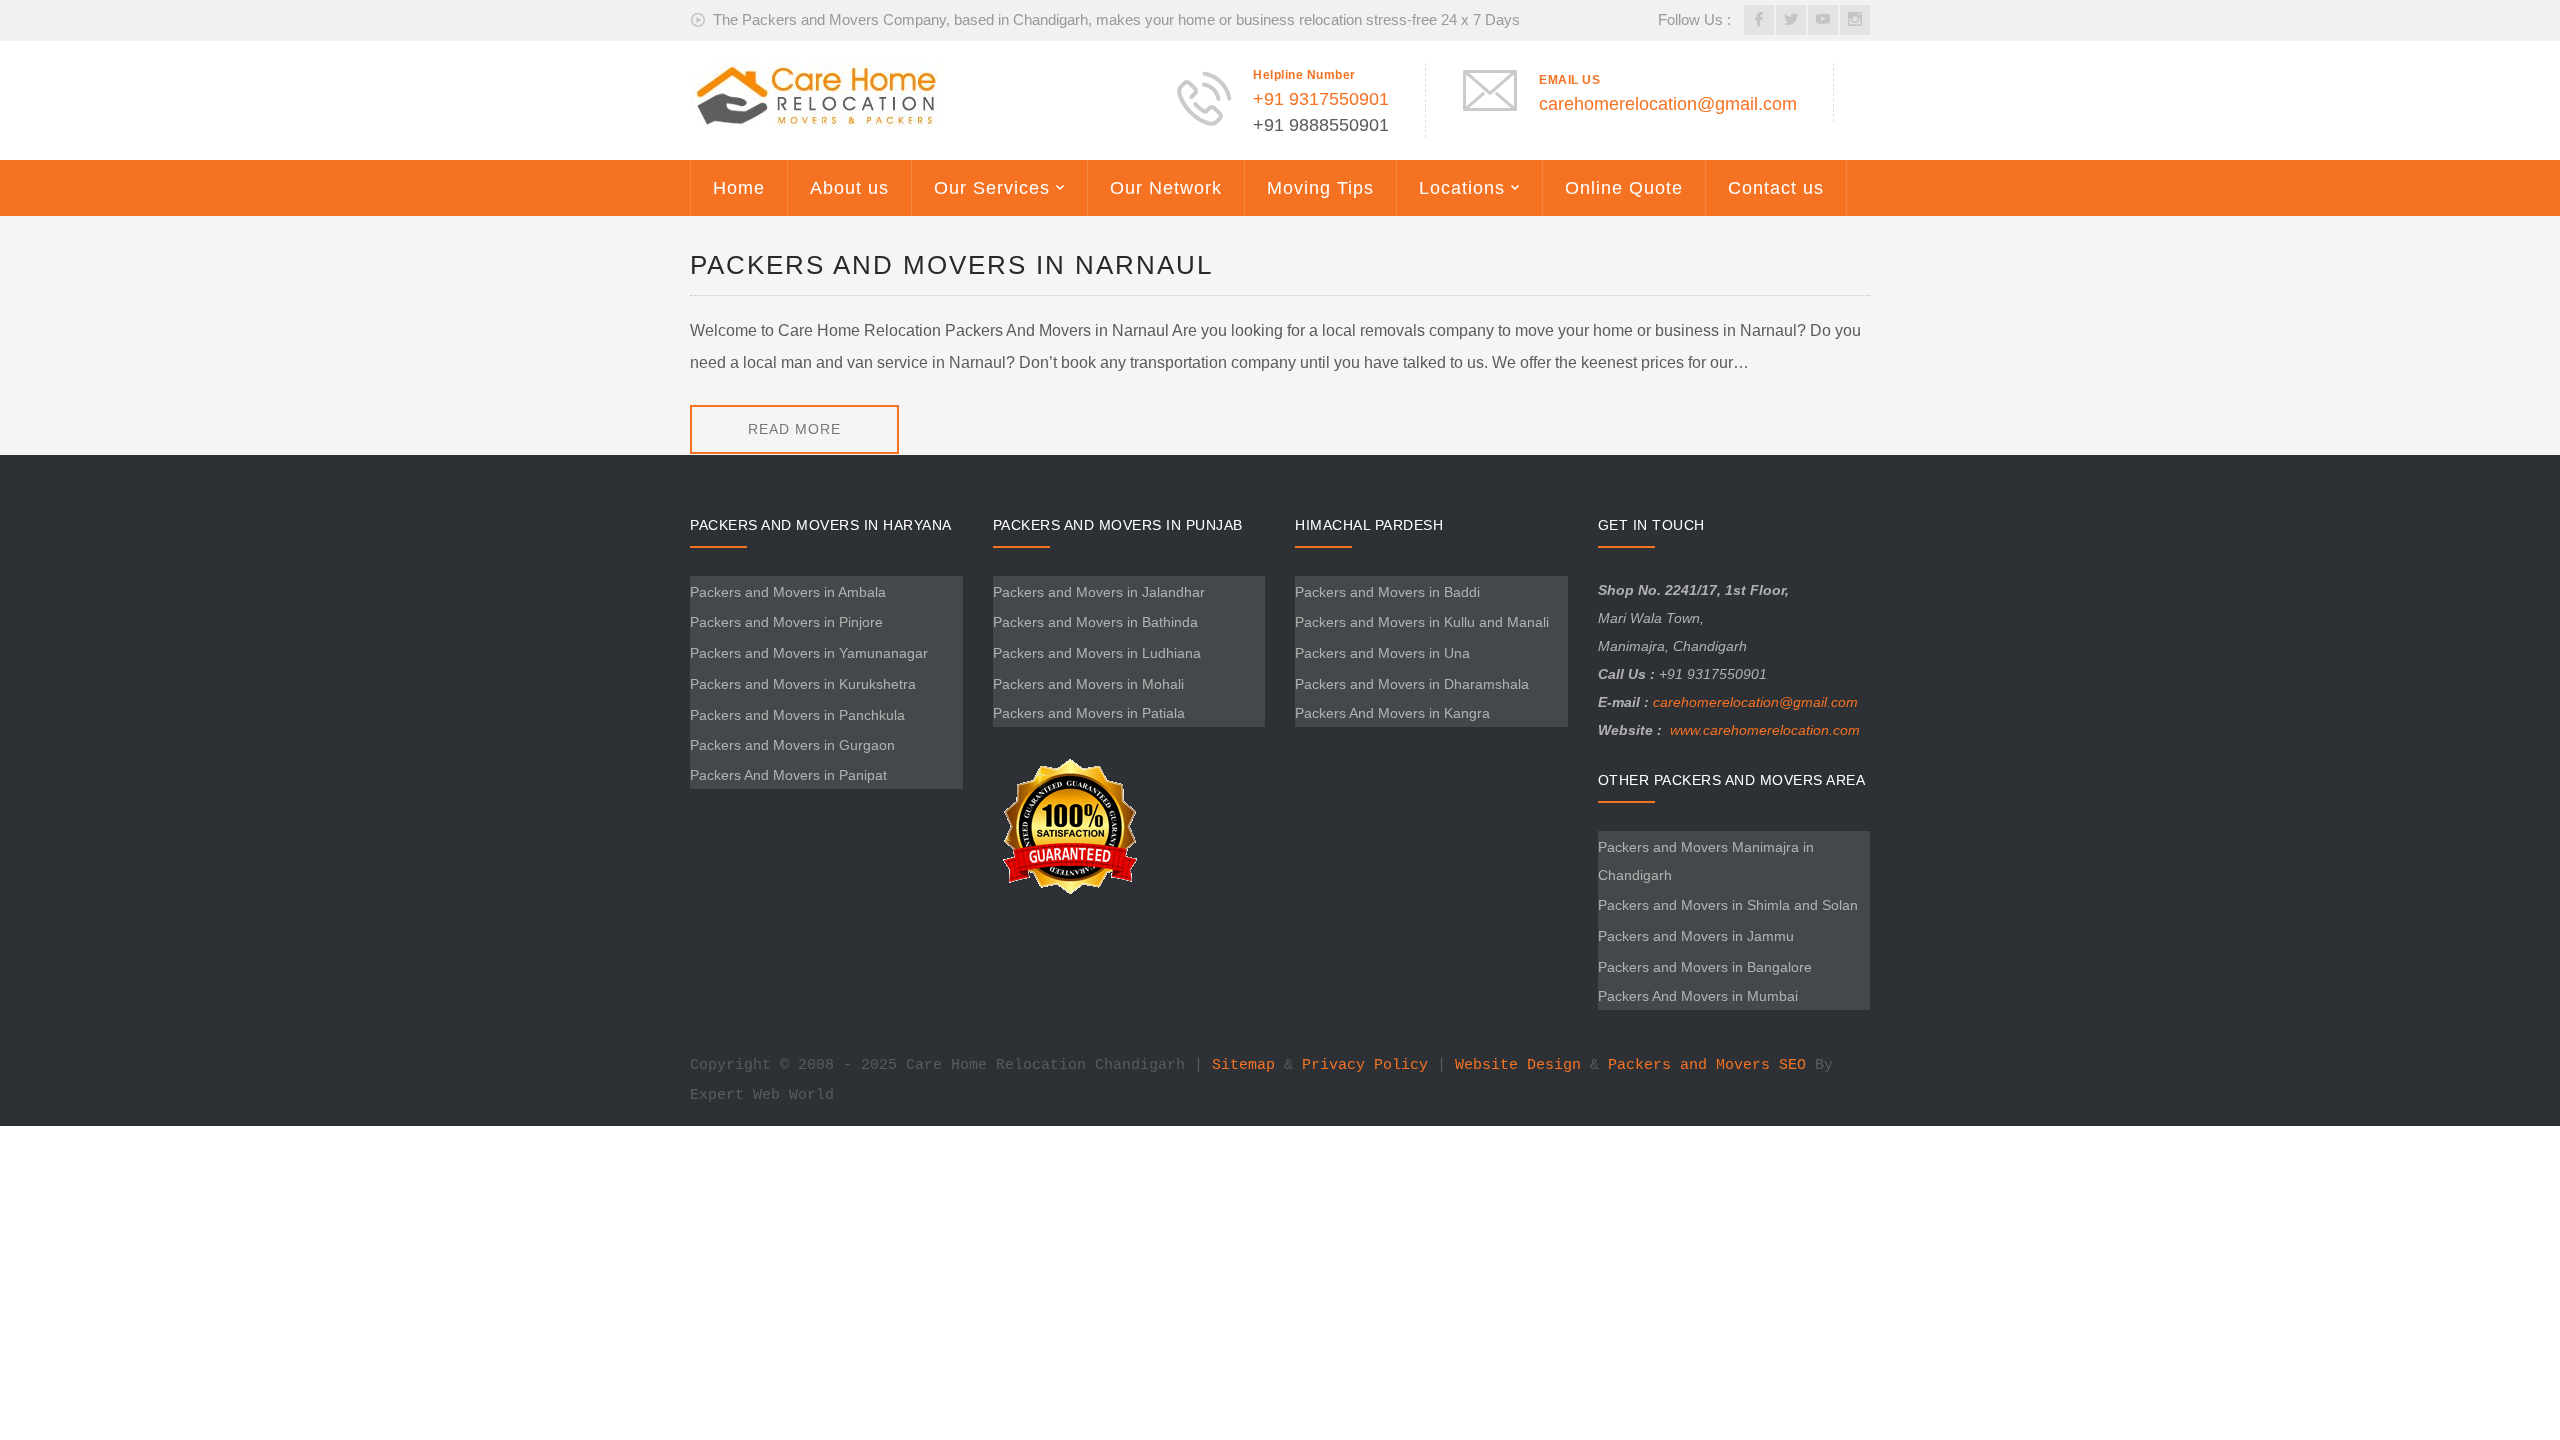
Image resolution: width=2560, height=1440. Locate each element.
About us (849, 188)
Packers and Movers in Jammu (1696, 936)
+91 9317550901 (1321, 99)
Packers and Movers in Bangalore (1705, 967)
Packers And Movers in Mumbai (1698, 996)
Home (739, 188)
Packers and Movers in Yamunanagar (809, 653)
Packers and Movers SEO (1707, 1065)
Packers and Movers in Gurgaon (792, 745)
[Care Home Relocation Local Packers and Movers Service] (817, 94)
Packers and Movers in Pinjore (786, 622)
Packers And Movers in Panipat (788, 775)
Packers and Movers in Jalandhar (1099, 592)
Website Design (1518, 1065)
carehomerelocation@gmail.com (1668, 104)
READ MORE (794, 429)
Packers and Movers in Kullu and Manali (1422, 622)
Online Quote (1624, 188)
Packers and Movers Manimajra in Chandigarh (1706, 861)
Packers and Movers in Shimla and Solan (1728, 905)
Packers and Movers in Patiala (1089, 713)
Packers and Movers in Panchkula (797, 715)
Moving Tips (1320, 188)
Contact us (1776, 188)
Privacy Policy (1365, 1065)
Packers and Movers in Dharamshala (1412, 684)
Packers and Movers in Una (1382, 653)
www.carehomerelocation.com (1765, 730)
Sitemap (1243, 1065)
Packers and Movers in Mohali (1088, 684)
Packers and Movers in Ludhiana (1097, 653)
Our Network (1166, 188)
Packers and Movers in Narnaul (951, 265)
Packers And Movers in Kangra (1392, 713)
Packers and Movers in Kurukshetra (803, 684)
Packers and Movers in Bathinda (1095, 622)
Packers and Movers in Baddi (1387, 592)
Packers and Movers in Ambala (788, 592)
